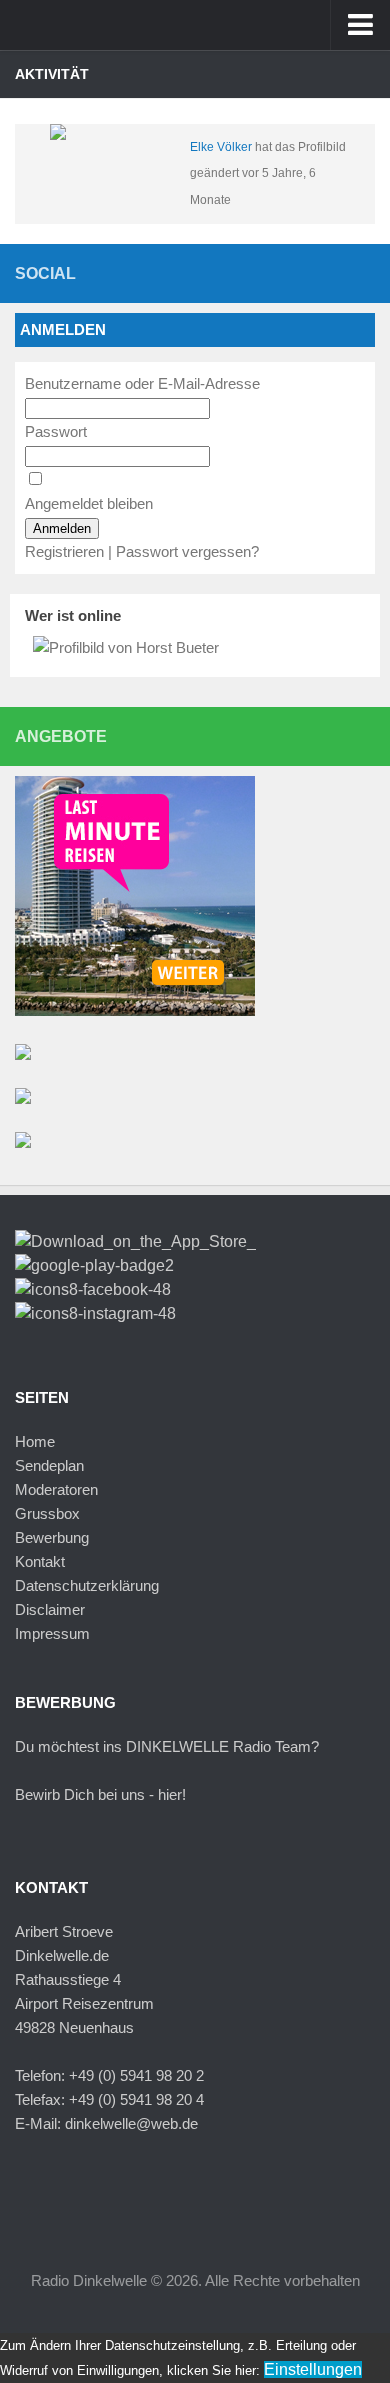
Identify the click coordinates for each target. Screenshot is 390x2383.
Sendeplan (49, 1465)
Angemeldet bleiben (89, 503)
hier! (172, 1794)
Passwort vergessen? (187, 551)
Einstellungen (313, 2369)
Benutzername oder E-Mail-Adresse (142, 383)
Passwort (56, 431)
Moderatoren (56, 1489)
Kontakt (40, 1561)
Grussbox (47, 1513)
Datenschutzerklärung (87, 1585)
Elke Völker (221, 147)
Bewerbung (52, 1537)
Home (35, 1441)
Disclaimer (50, 1609)
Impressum (52, 1633)
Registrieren (64, 551)
